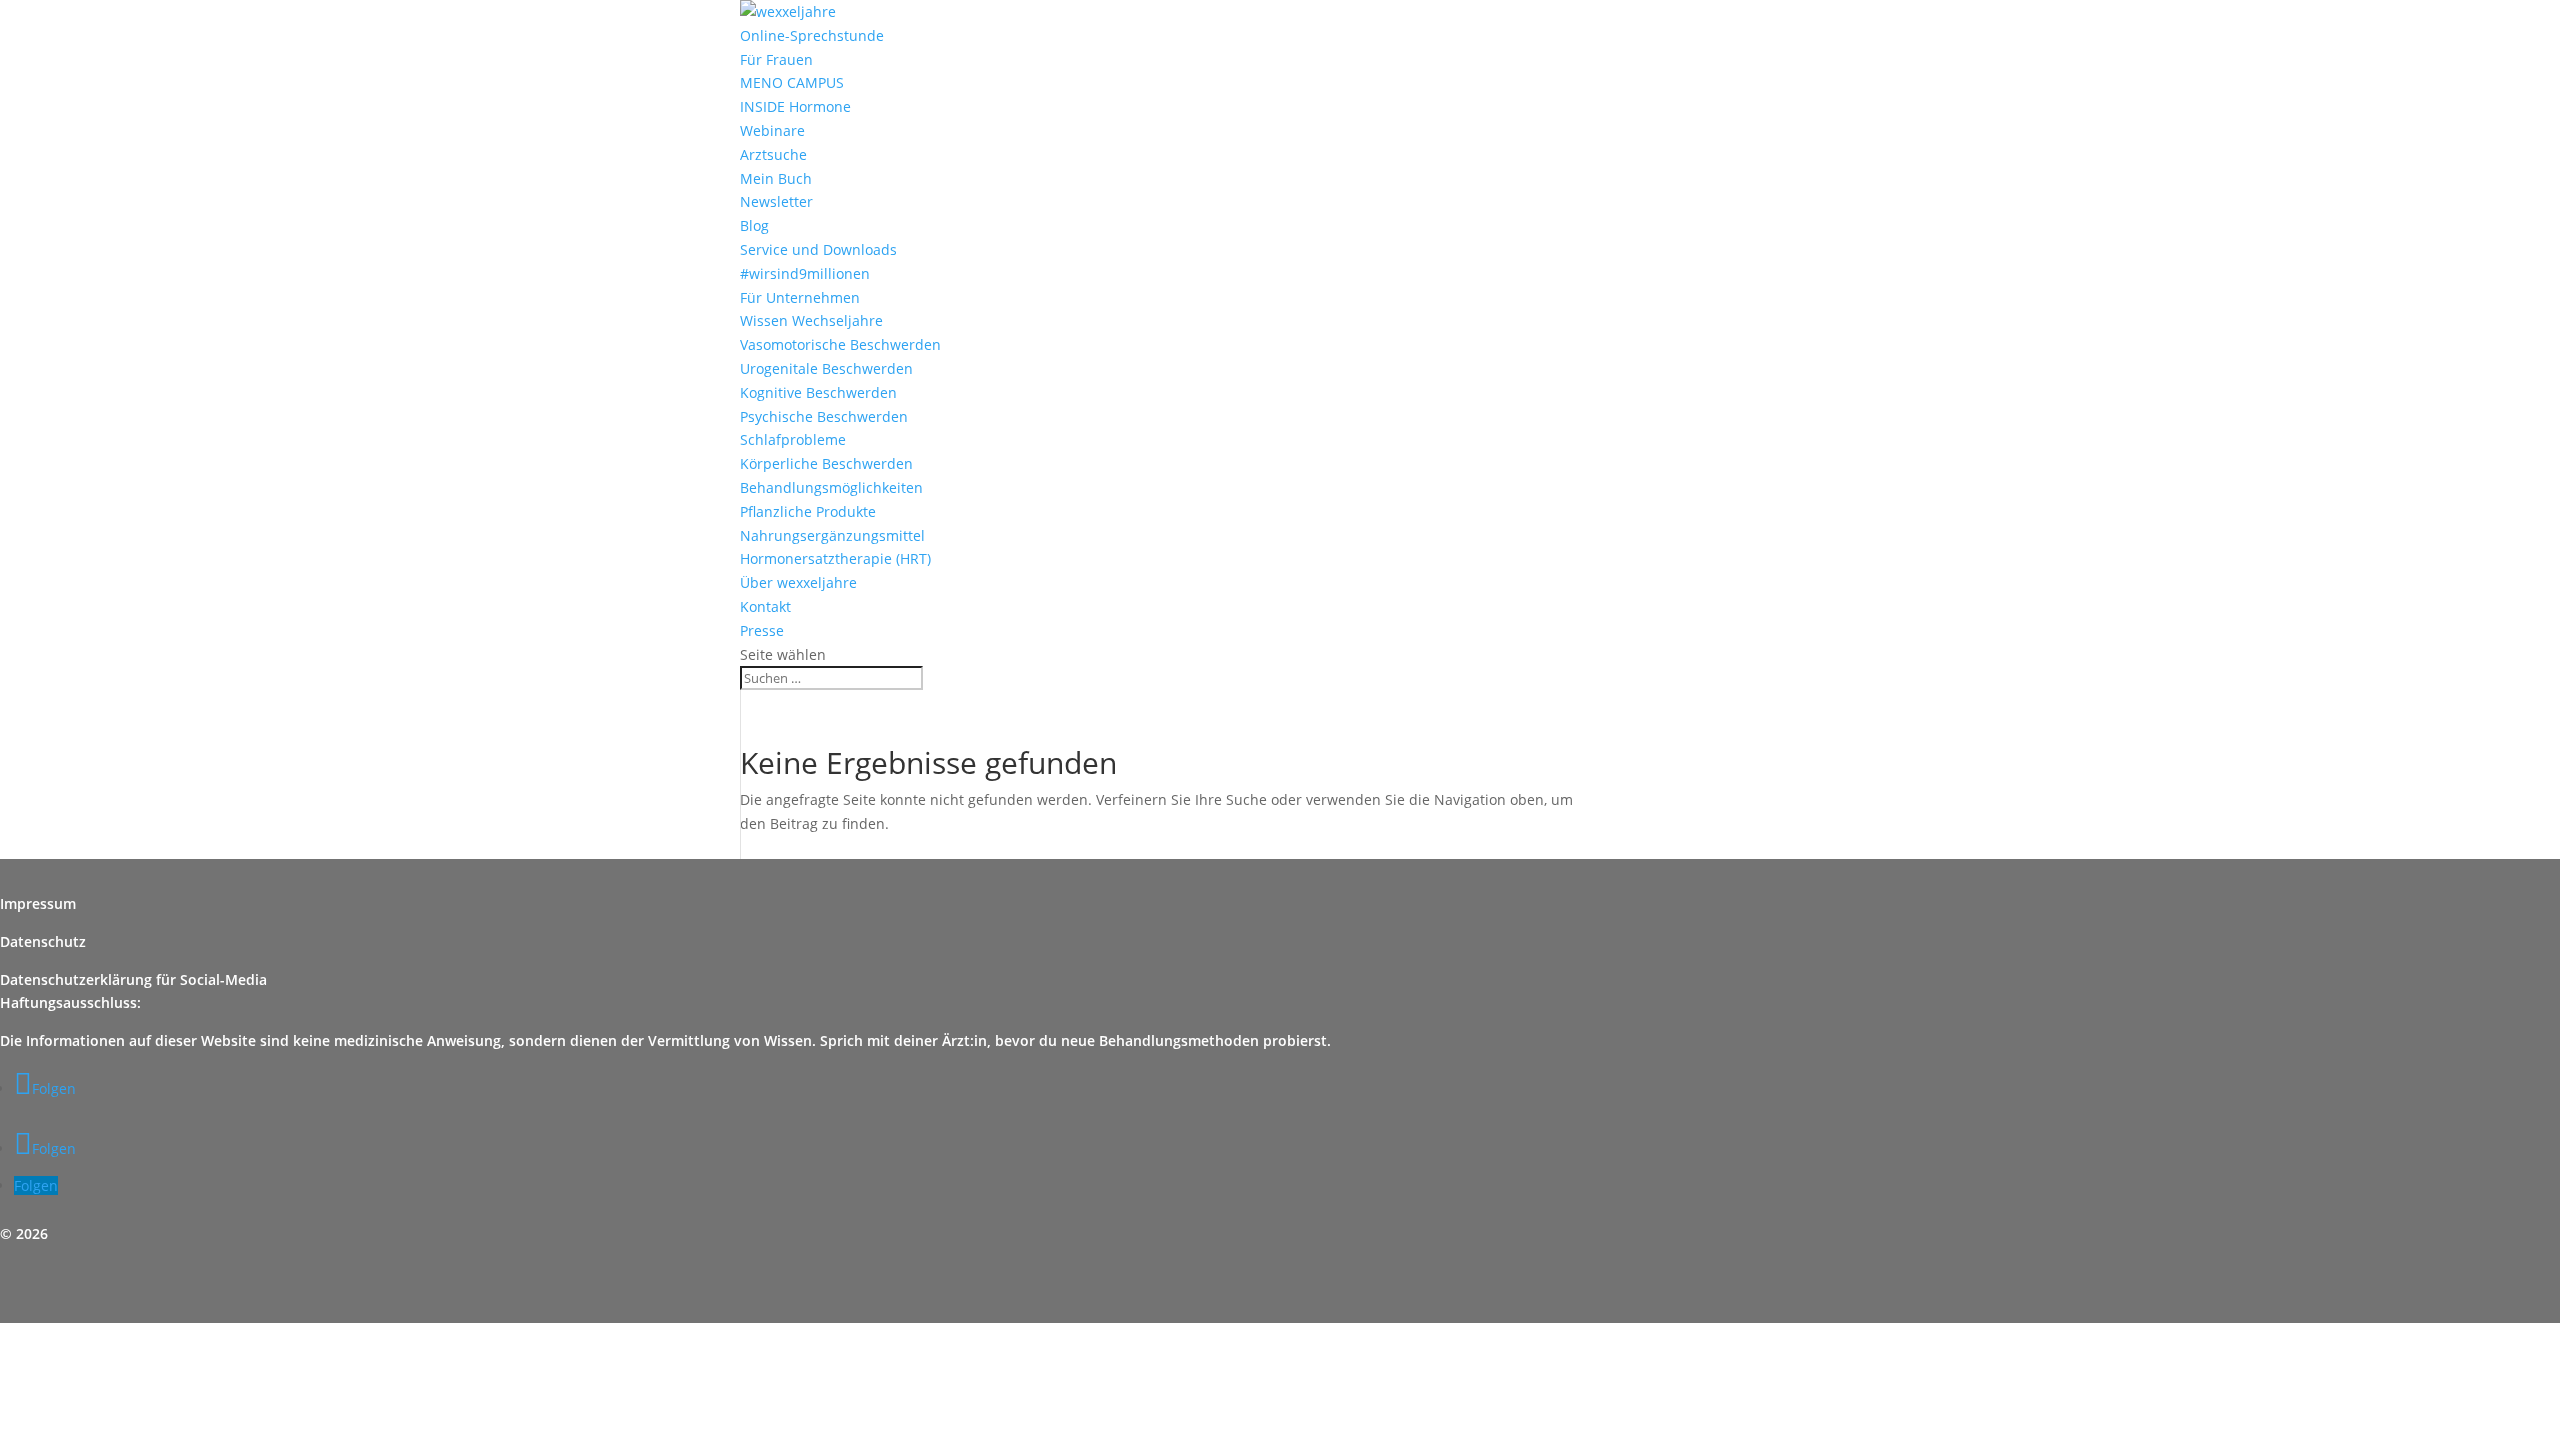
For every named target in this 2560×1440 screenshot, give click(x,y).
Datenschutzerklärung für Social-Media (133, 979)
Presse (762, 630)
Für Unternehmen (800, 297)
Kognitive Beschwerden (818, 392)
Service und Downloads (818, 249)
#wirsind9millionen (805, 273)
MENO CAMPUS (792, 82)
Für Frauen (776, 59)
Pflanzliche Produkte (808, 511)
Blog (754, 225)
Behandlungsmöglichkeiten (831, 487)
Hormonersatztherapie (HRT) (835, 558)
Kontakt (765, 606)
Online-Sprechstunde (812, 35)
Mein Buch (776, 178)
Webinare (772, 130)
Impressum (38, 903)
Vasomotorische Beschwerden (840, 344)
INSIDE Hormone (795, 106)
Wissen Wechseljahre (811, 320)
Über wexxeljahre (798, 582)
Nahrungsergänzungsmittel (832, 535)
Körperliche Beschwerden (826, 463)
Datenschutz (43, 941)
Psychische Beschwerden (824, 416)
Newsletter (776, 201)
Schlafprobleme (793, 439)
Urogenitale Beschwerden (826, 368)
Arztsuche (773, 154)
